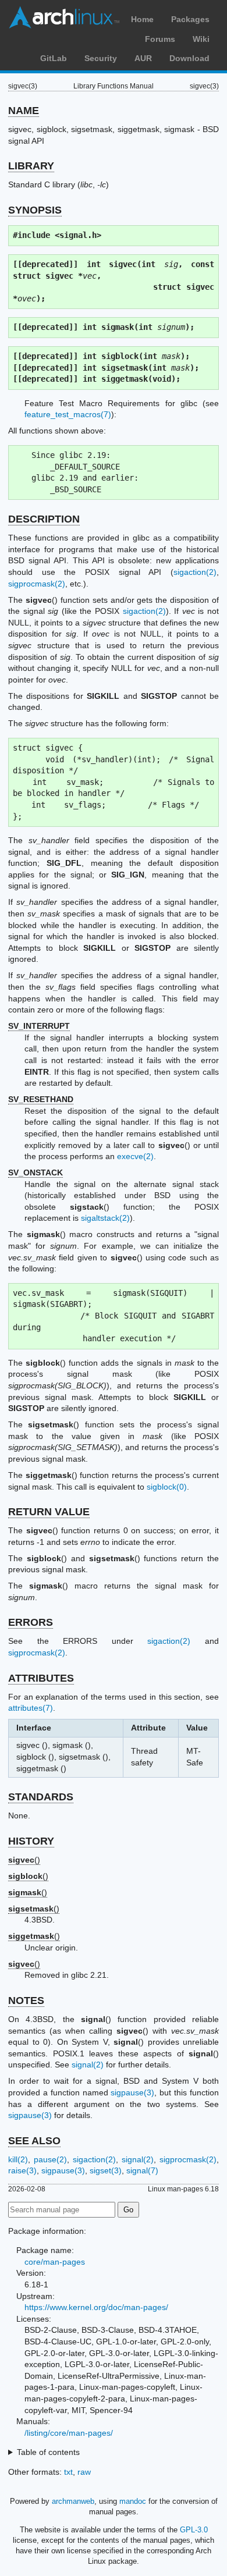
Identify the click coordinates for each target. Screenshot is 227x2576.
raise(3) (22, 2170)
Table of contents (48, 2452)
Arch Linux (64, 17)
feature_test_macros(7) (68, 414)
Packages (190, 19)
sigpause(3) (132, 2092)
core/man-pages (55, 2262)
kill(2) (18, 2159)
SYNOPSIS (35, 210)
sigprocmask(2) (37, 584)
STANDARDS (41, 1797)
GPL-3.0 (194, 2530)
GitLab (54, 58)
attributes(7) (31, 1708)
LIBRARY (31, 166)
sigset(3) (106, 2170)
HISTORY (31, 1841)
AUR (143, 58)
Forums (160, 39)
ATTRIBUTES (41, 1678)
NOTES (26, 2001)
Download (189, 58)
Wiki (201, 39)
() (24, 1860)
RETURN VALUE (49, 1512)
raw (84, 2472)
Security (101, 58)
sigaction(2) (195, 572)
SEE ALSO (34, 2141)
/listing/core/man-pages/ (69, 2433)
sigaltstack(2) (105, 1218)
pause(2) (50, 2159)
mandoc (133, 2501)
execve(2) (135, 1156)
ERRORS (31, 1622)
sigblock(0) (167, 1487)
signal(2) (88, 2065)
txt (68, 2472)
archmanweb (73, 2501)
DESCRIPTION (44, 519)
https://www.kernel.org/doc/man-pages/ (96, 2307)
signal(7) (142, 2170)
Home (142, 19)
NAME (24, 111)
